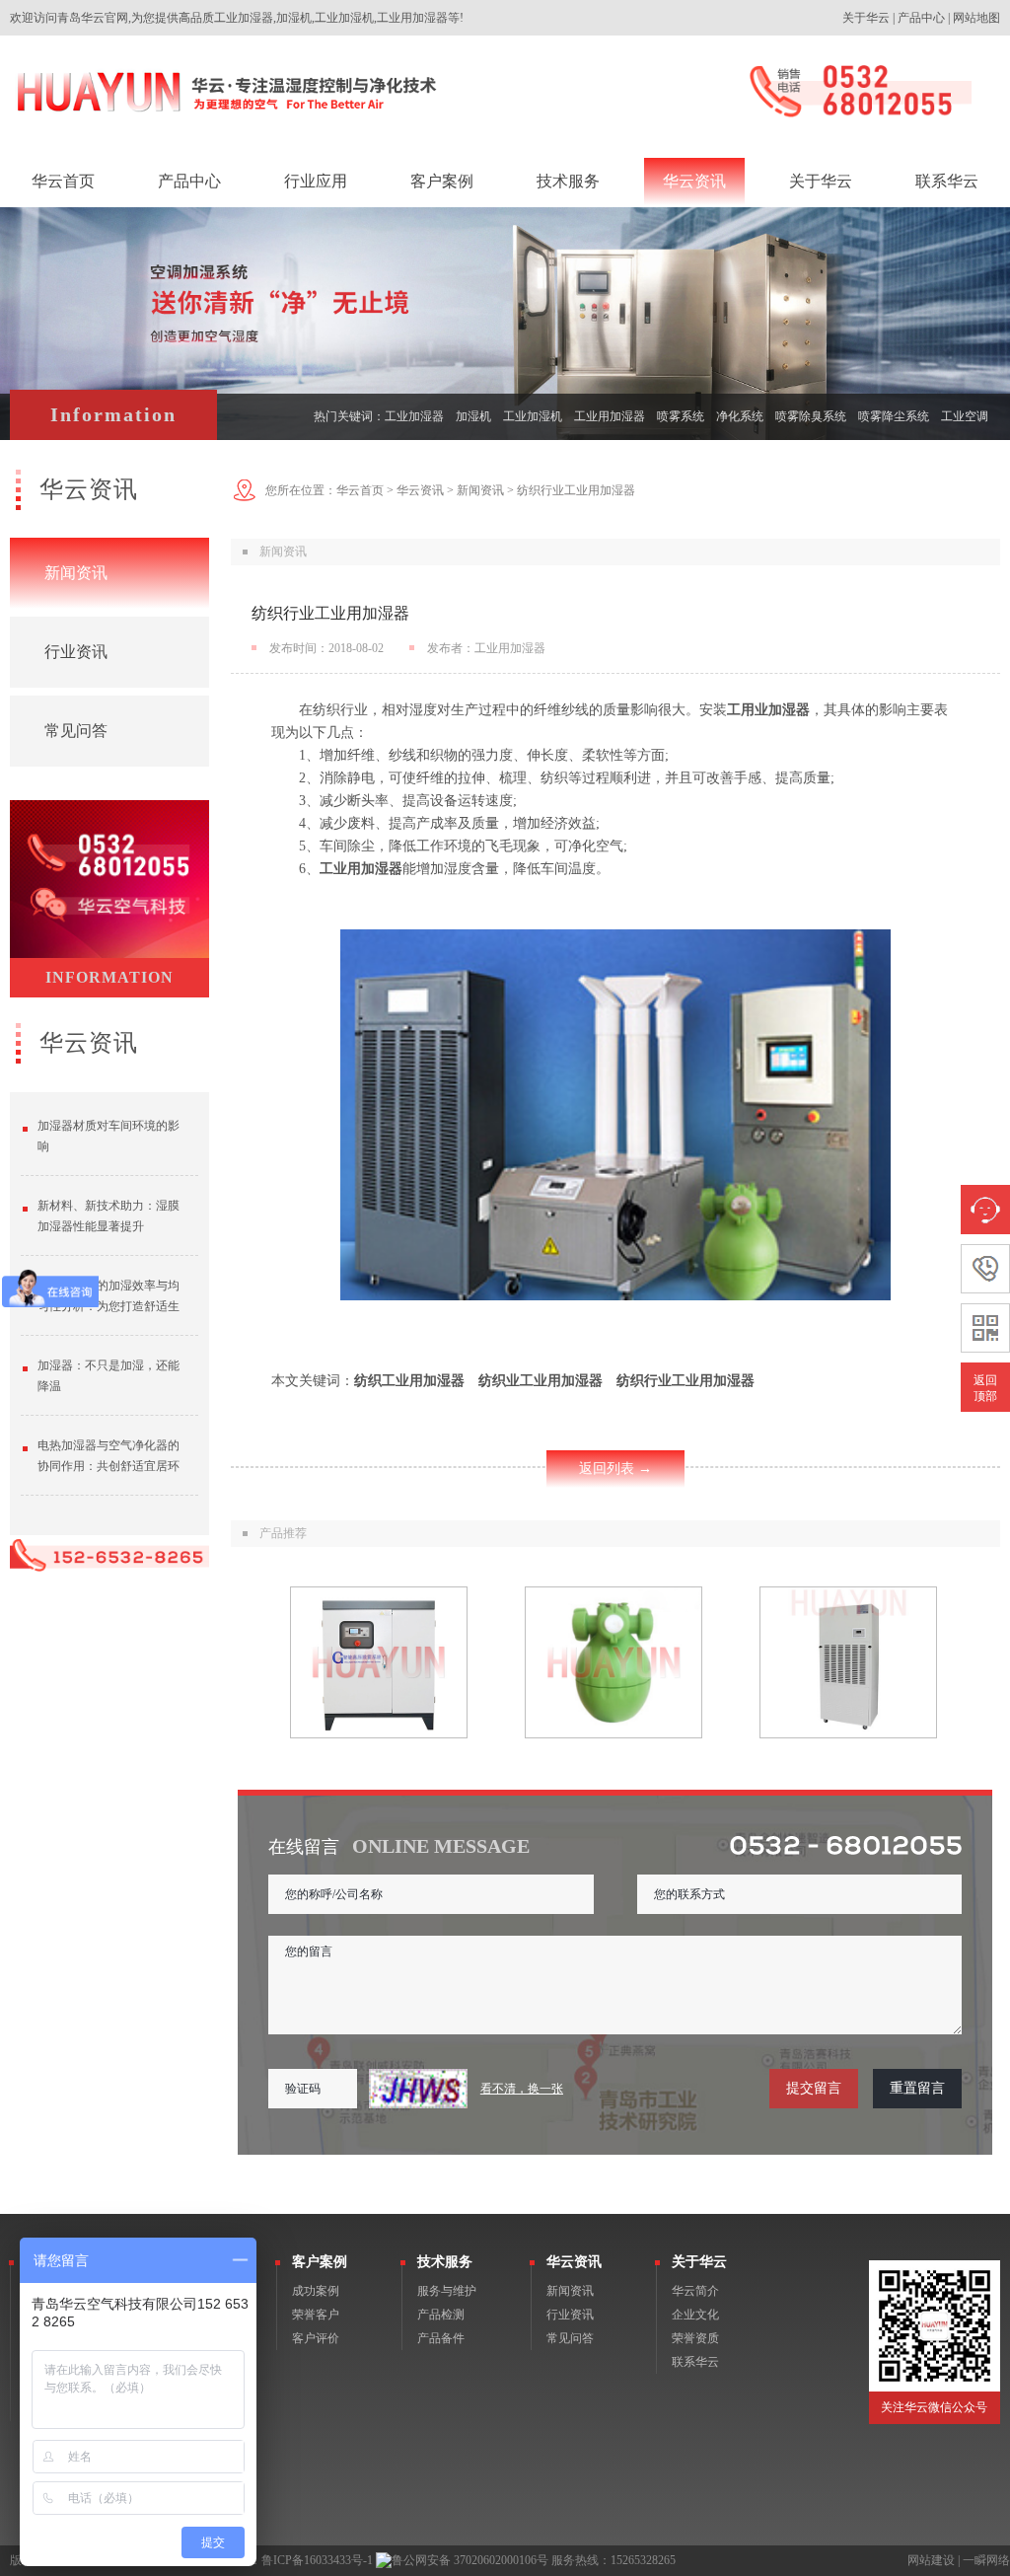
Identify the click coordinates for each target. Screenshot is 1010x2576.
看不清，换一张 (522, 2089)
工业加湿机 (533, 416)
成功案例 (316, 2291)
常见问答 (76, 731)
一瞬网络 (986, 2560)
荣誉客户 (316, 2315)
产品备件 (441, 2338)
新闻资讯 (76, 573)
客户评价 (316, 2338)
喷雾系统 (681, 416)
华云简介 (695, 2291)
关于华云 (866, 18)
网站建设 (931, 2560)
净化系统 (740, 416)
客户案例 (320, 2262)
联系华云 (695, 2362)
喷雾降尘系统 (894, 416)
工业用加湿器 (610, 416)
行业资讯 (76, 652)
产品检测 (441, 2315)
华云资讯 (420, 490)
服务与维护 (447, 2291)
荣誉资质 (695, 2338)
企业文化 (695, 2315)
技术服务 (445, 2262)
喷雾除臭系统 (811, 416)
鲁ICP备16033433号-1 (317, 2560)
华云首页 (360, 490)
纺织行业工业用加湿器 (576, 490)
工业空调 (965, 416)
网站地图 (976, 18)
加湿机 (473, 416)
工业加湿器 (414, 416)
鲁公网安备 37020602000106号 (470, 2560)
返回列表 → (615, 1469)
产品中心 (921, 18)
